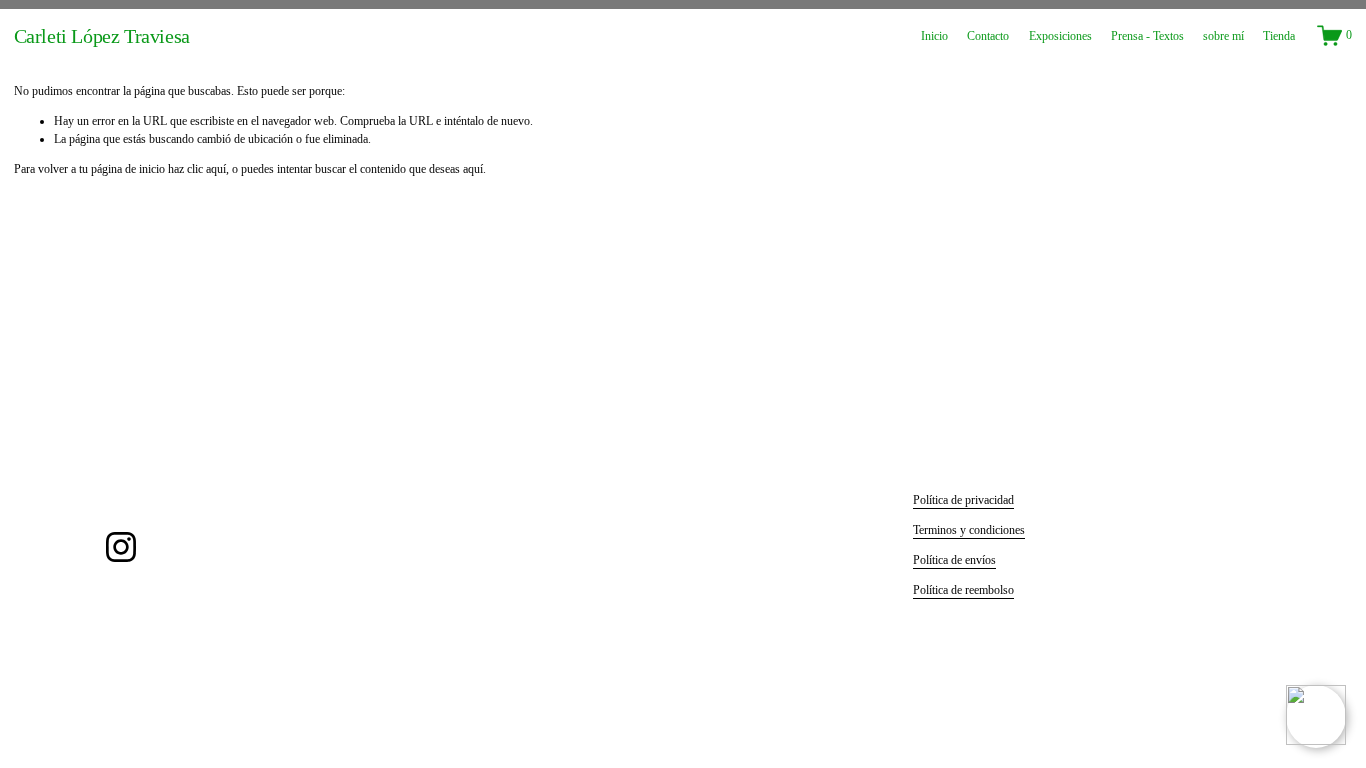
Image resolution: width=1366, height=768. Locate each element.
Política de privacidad (963, 500)
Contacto (988, 36)
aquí (473, 169)
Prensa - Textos (1147, 36)
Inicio (934, 36)
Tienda (1279, 36)
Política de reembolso (963, 590)
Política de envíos (954, 560)
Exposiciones (1060, 36)
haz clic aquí (197, 169)
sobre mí (1223, 36)
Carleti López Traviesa (102, 36)
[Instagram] (121, 547)
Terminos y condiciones (969, 530)
